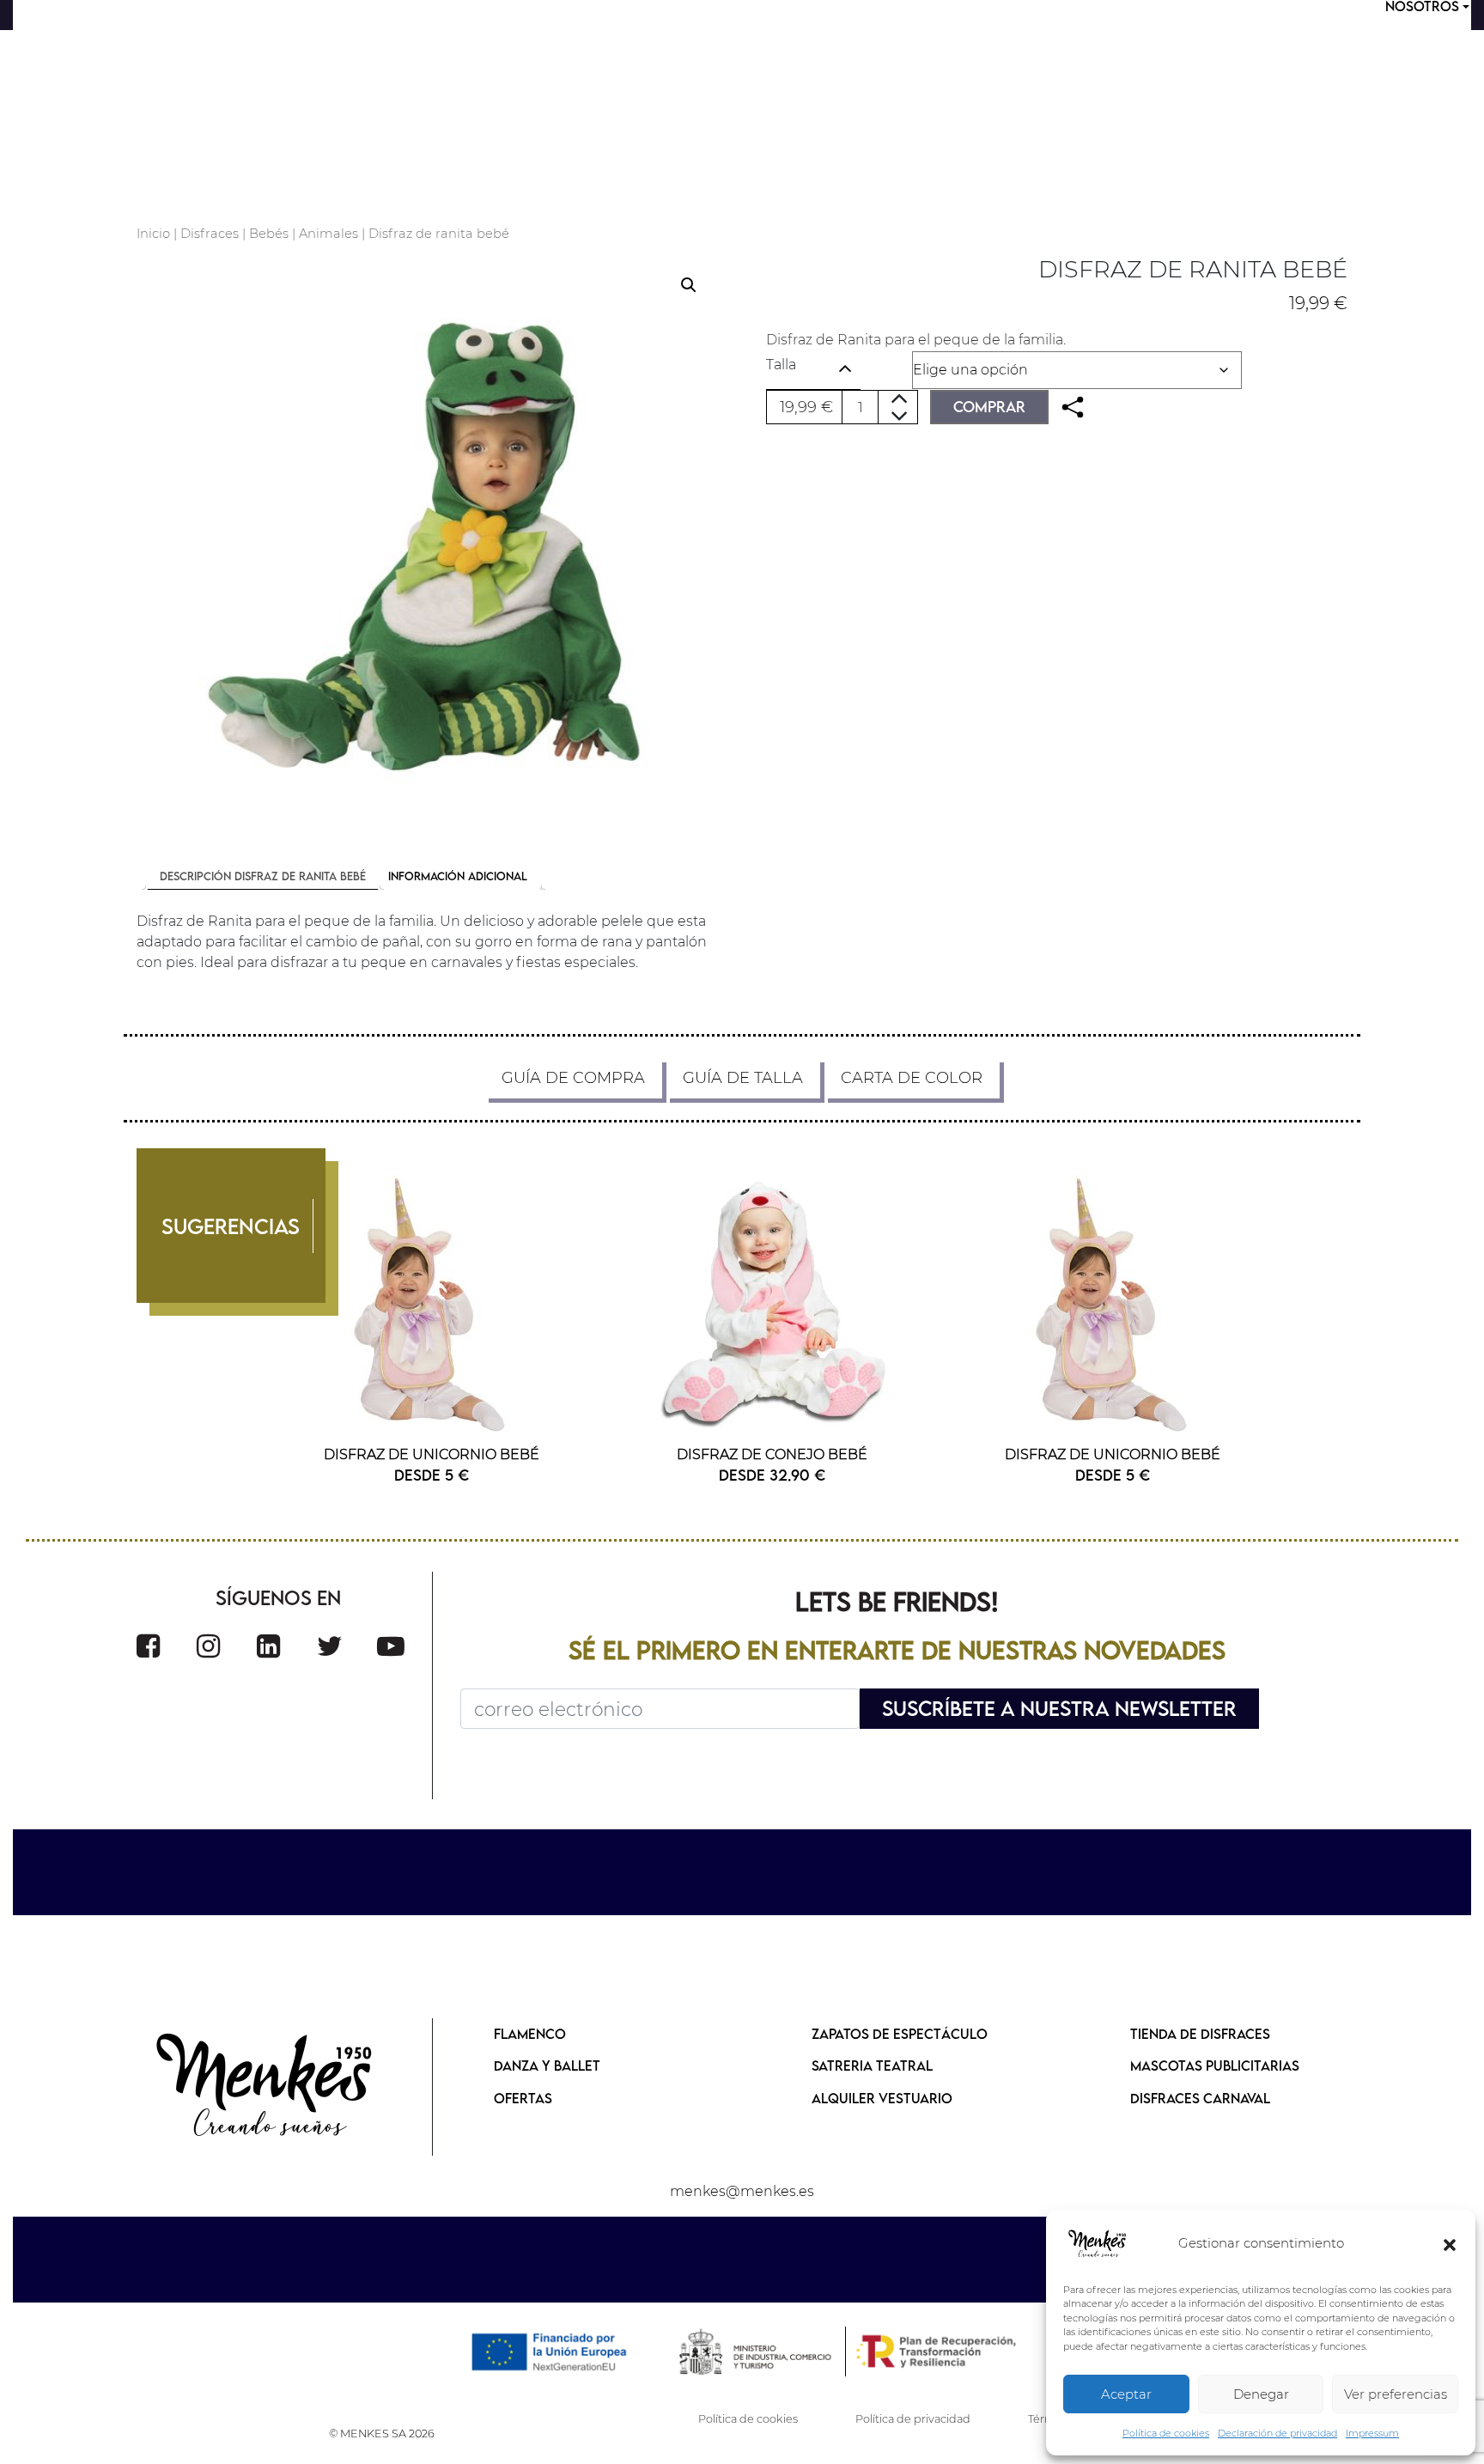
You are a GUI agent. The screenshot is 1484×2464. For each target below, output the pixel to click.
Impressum (1372, 2433)
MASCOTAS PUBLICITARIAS (1215, 2066)
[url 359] (772, 1303)
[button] (1450, 2244)
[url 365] (391, 1646)
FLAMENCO (530, 2034)
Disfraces (210, 234)
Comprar (989, 407)
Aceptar (1126, 2394)
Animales (328, 234)
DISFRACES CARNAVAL (1200, 2098)
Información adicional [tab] (458, 876)
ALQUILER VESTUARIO (882, 2098)
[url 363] (268, 1646)
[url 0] (1098, 2244)
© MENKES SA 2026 (382, 2434)
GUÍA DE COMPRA (573, 1078)
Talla (781, 365)
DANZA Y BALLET (547, 2066)
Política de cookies (1166, 2433)
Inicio (153, 234)
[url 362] (208, 1646)
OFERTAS (523, 2098)
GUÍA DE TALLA (743, 1078)
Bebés (269, 234)
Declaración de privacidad (1277, 2433)
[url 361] (148, 1646)
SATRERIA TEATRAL (872, 2066)
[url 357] (432, 1303)
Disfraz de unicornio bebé (432, 1454)
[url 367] (265, 2087)
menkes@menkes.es (742, 2191)
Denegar (1261, 2394)
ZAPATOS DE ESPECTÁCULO (900, 2034)
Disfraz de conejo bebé (772, 1454)
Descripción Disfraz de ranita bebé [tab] (263, 876)
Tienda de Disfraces (1200, 2034)
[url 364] (330, 1646)
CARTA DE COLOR (912, 1078)
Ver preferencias (1396, 2394)
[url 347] (1073, 408)
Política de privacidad (913, 2419)
